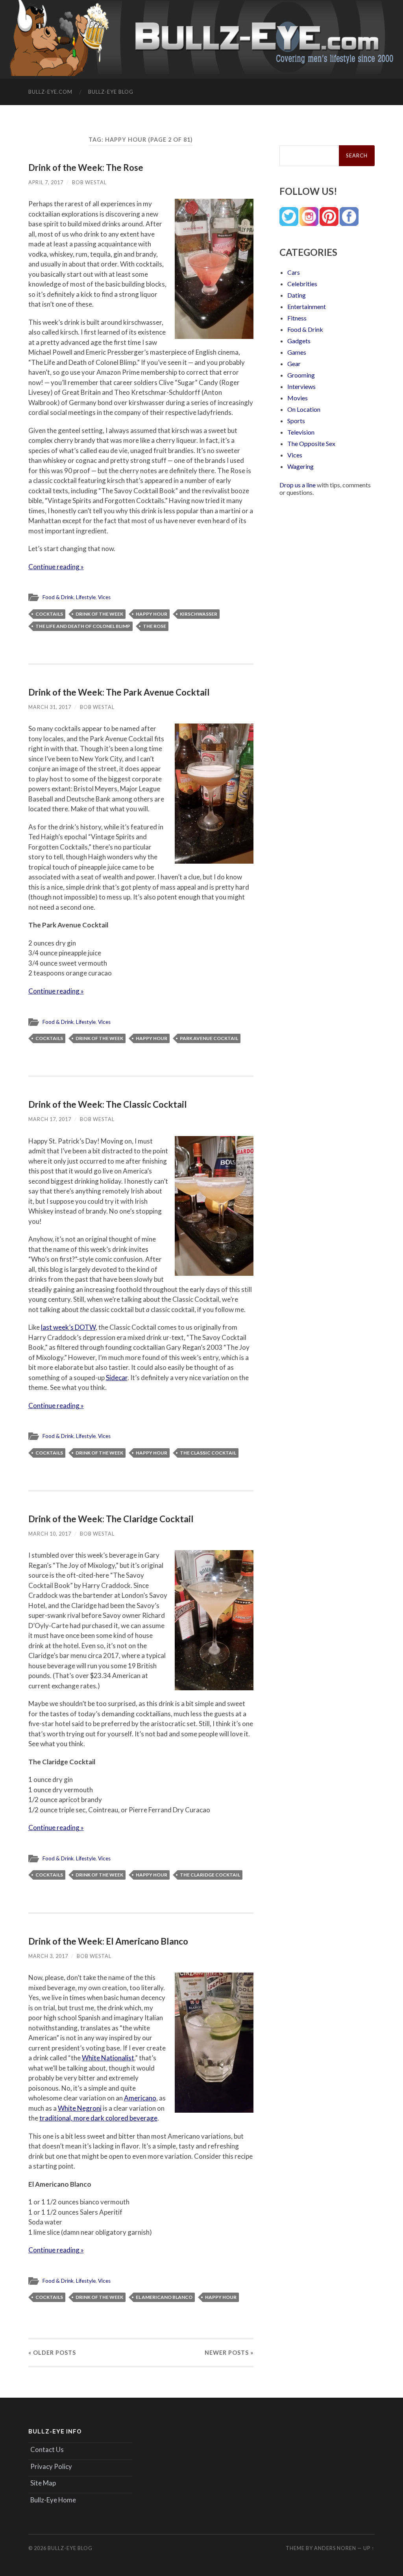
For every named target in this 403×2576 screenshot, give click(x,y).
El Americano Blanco (164, 2297)
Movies (298, 398)
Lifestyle (86, 597)
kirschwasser (199, 614)
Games (297, 352)
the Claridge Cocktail (210, 1875)
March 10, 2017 (50, 1534)
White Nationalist (108, 2058)
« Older (52, 2353)
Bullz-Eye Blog (111, 92)
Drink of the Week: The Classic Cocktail (108, 1104)
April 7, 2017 (46, 182)
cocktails (49, 614)
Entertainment (307, 306)
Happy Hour (152, 614)
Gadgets (299, 341)
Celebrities (302, 284)
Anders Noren (335, 2548)
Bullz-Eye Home (53, 2500)
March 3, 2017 (48, 1956)
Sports (296, 421)
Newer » (229, 2353)
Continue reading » (56, 567)
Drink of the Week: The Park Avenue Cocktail (119, 692)
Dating (297, 295)
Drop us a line (298, 485)
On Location (304, 409)
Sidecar (117, 1378)
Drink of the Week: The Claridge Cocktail (111, 1519)
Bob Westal (89, 182)
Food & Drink (58, 597)
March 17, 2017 (50, 1119)
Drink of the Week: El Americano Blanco (108, 1941)
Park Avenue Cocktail (209, 1038)
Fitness (297, 318)
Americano (140, 2098)
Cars (294, 272)
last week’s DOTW (68, 1327)
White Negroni (80, 2108)
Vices (104, 597)
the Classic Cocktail (208, 1453)
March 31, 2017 (50, 707)
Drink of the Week (99, 614)
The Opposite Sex (311, 443)
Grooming (301, 375)
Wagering (300, 466)
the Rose (154, 626)
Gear (294, 364)
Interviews (301, 386)
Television (301, 432)
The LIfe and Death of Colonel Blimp (83, 626)
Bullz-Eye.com (50, 92)
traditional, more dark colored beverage (98, 2118)
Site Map (43, 2483)
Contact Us (47, 2449)
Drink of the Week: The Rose (86, 167)
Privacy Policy (51, 2466)
